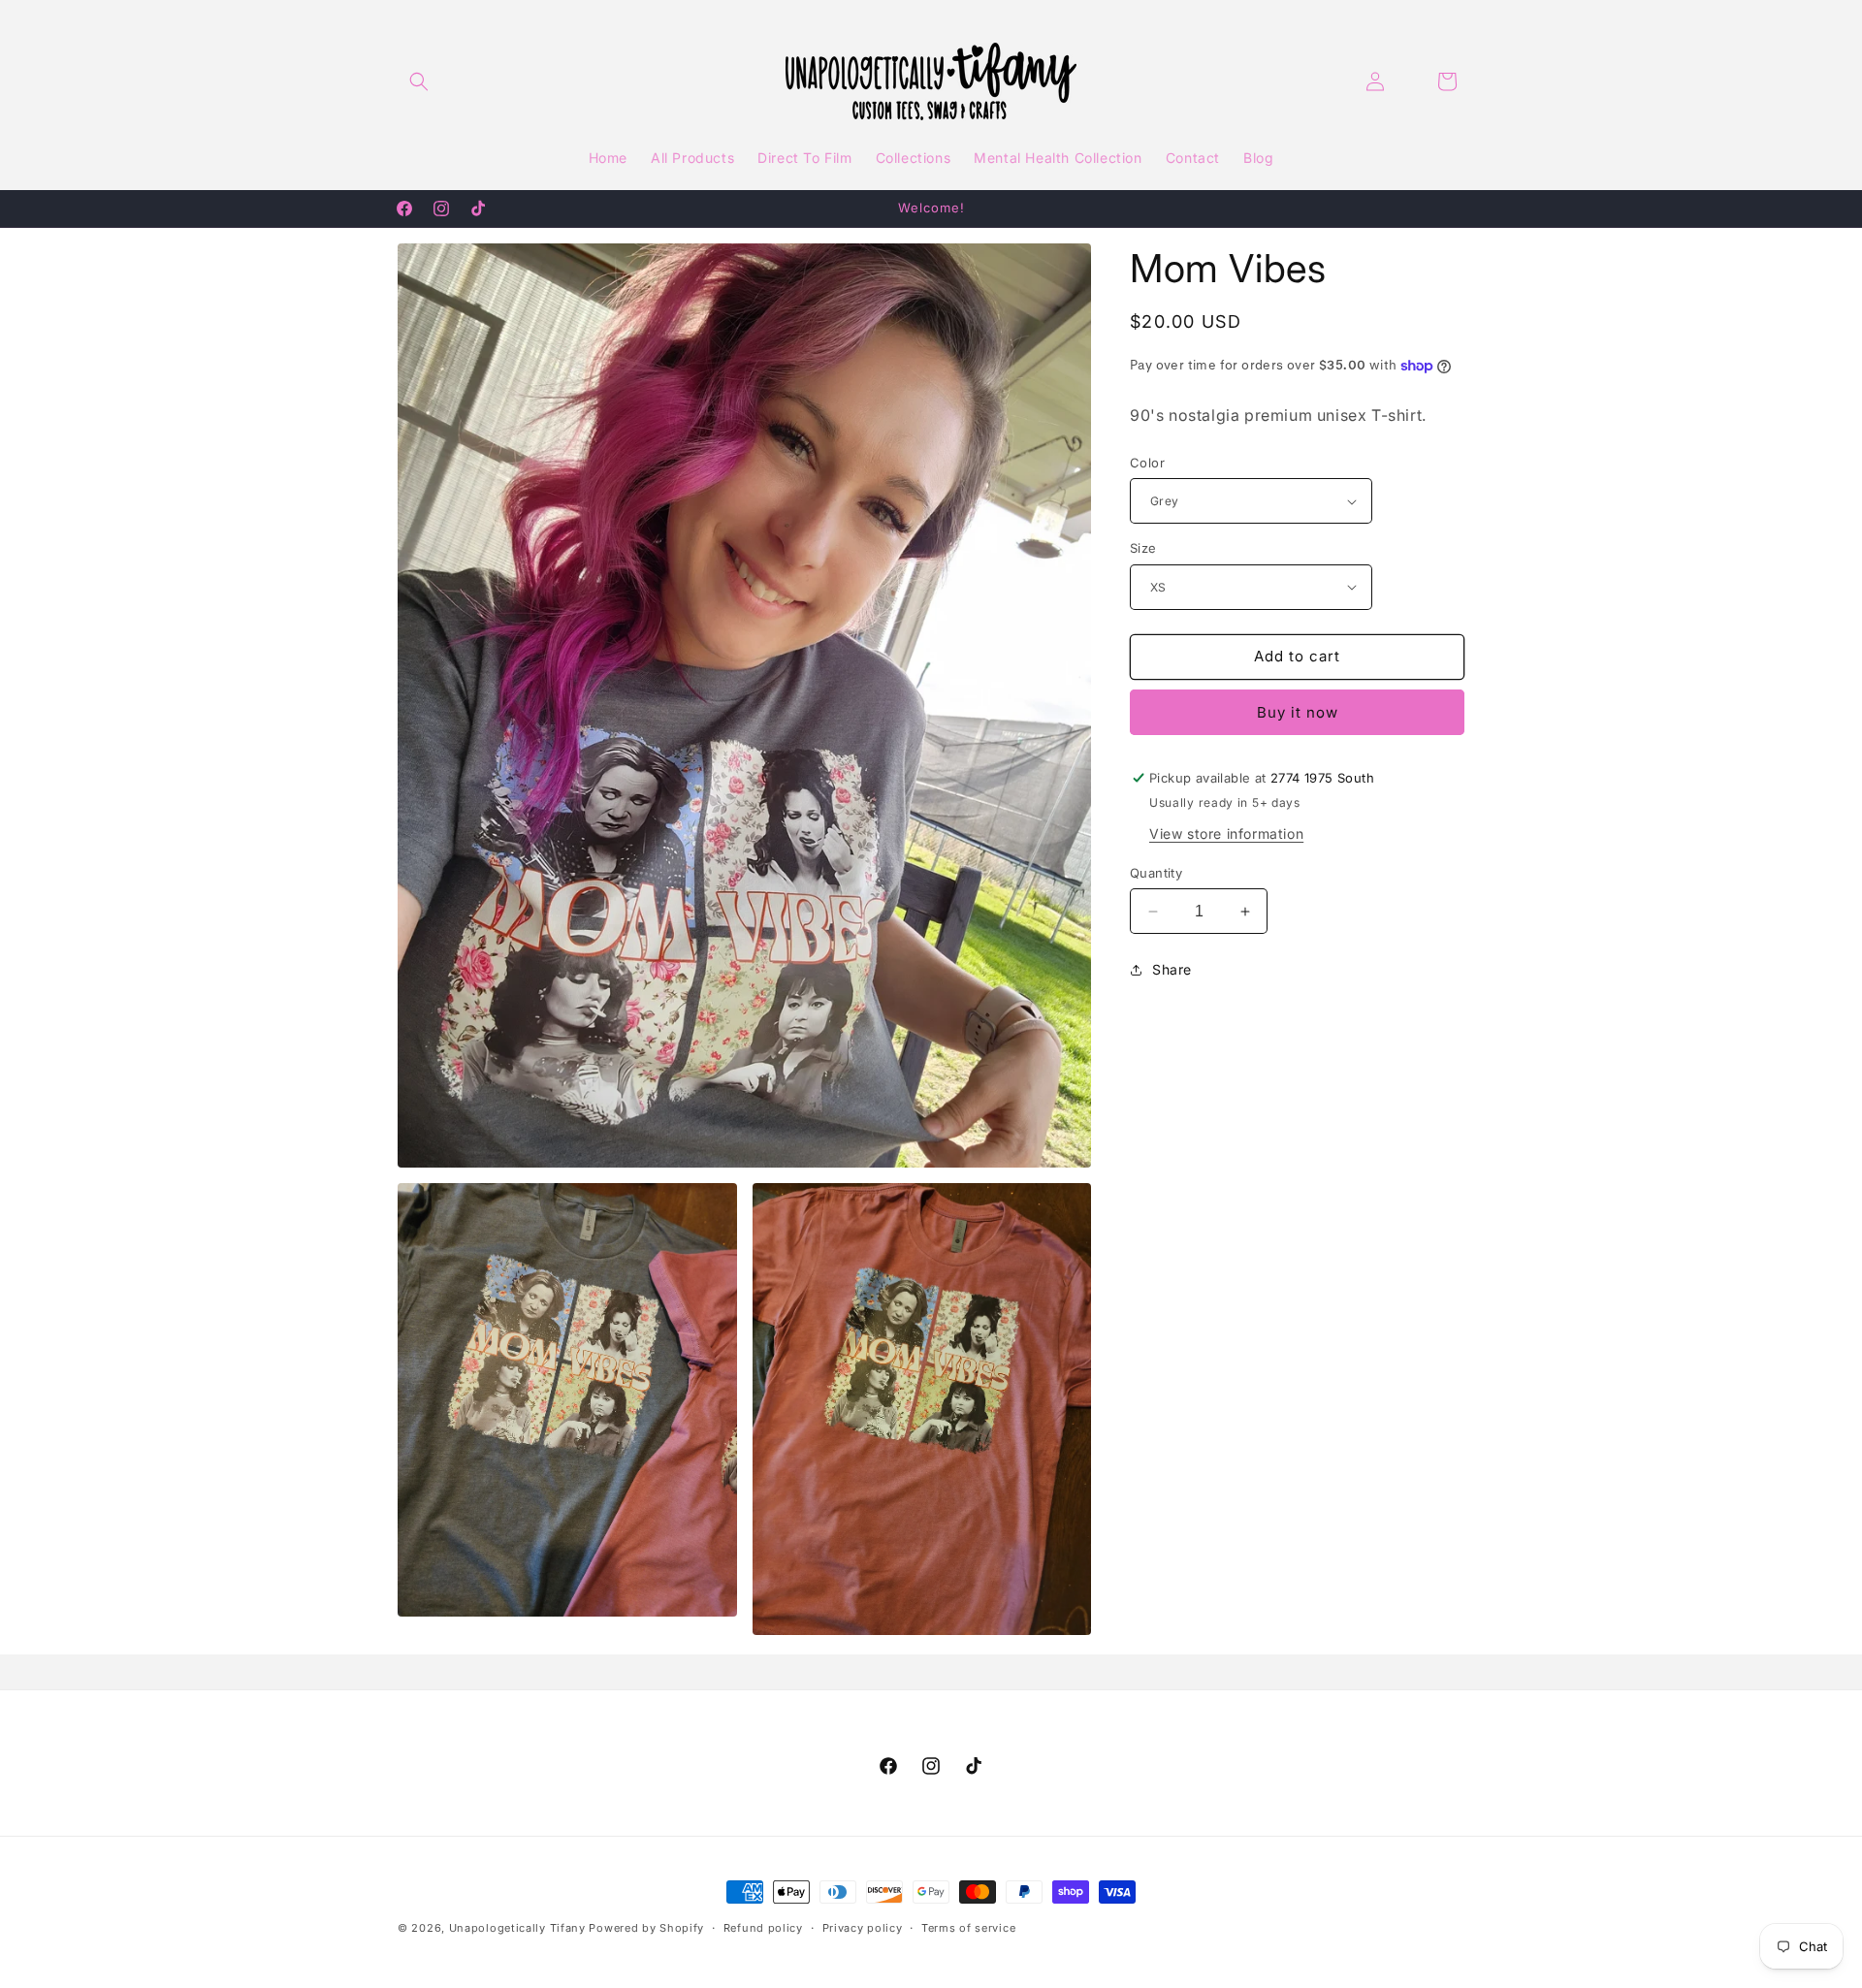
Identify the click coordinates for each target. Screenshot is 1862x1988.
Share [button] (1172, 969)
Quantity (1156, 873)
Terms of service (968, 1928)
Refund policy (763, 1928)
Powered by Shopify (646, 1928)
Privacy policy (863, 1928)
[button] (419, 81)
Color (1147, 463)
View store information (1226, 834)
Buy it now (1298, 712)
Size (1143, 548)
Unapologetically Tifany (517, 1928)
